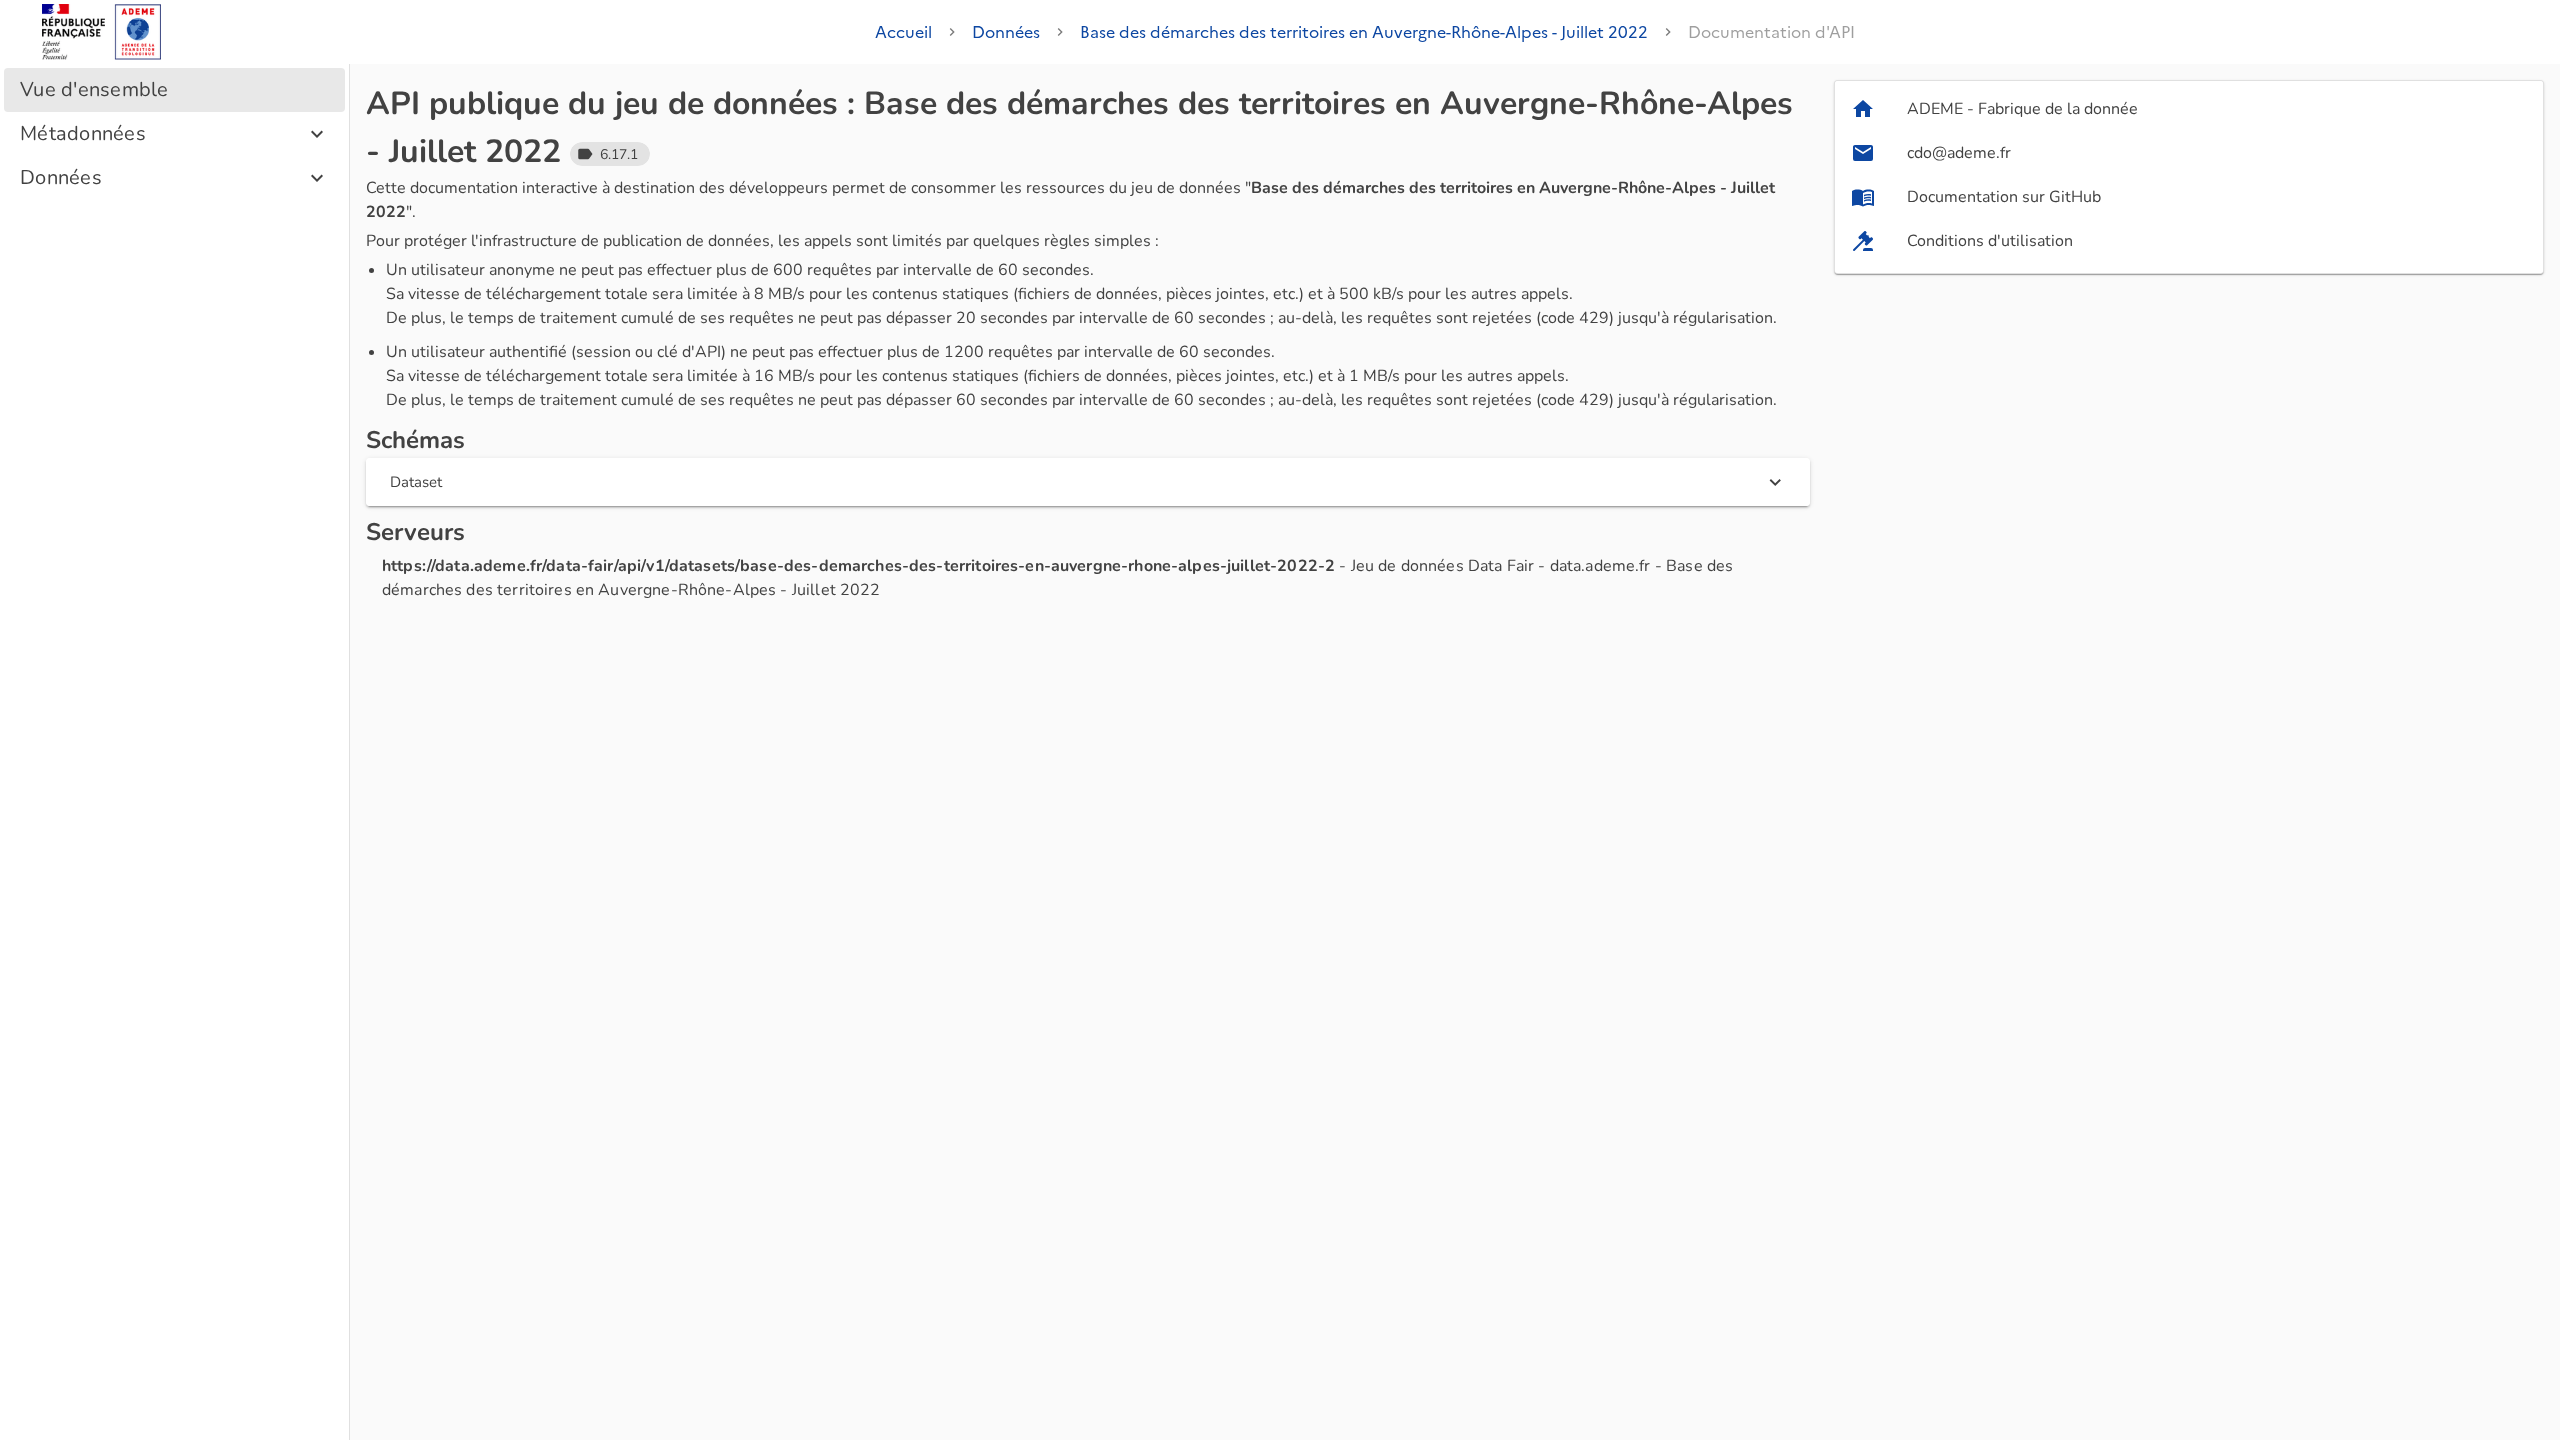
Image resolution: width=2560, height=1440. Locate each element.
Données (1006, 32)
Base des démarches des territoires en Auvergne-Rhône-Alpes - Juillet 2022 (1364, 32)
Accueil (903, 32)
